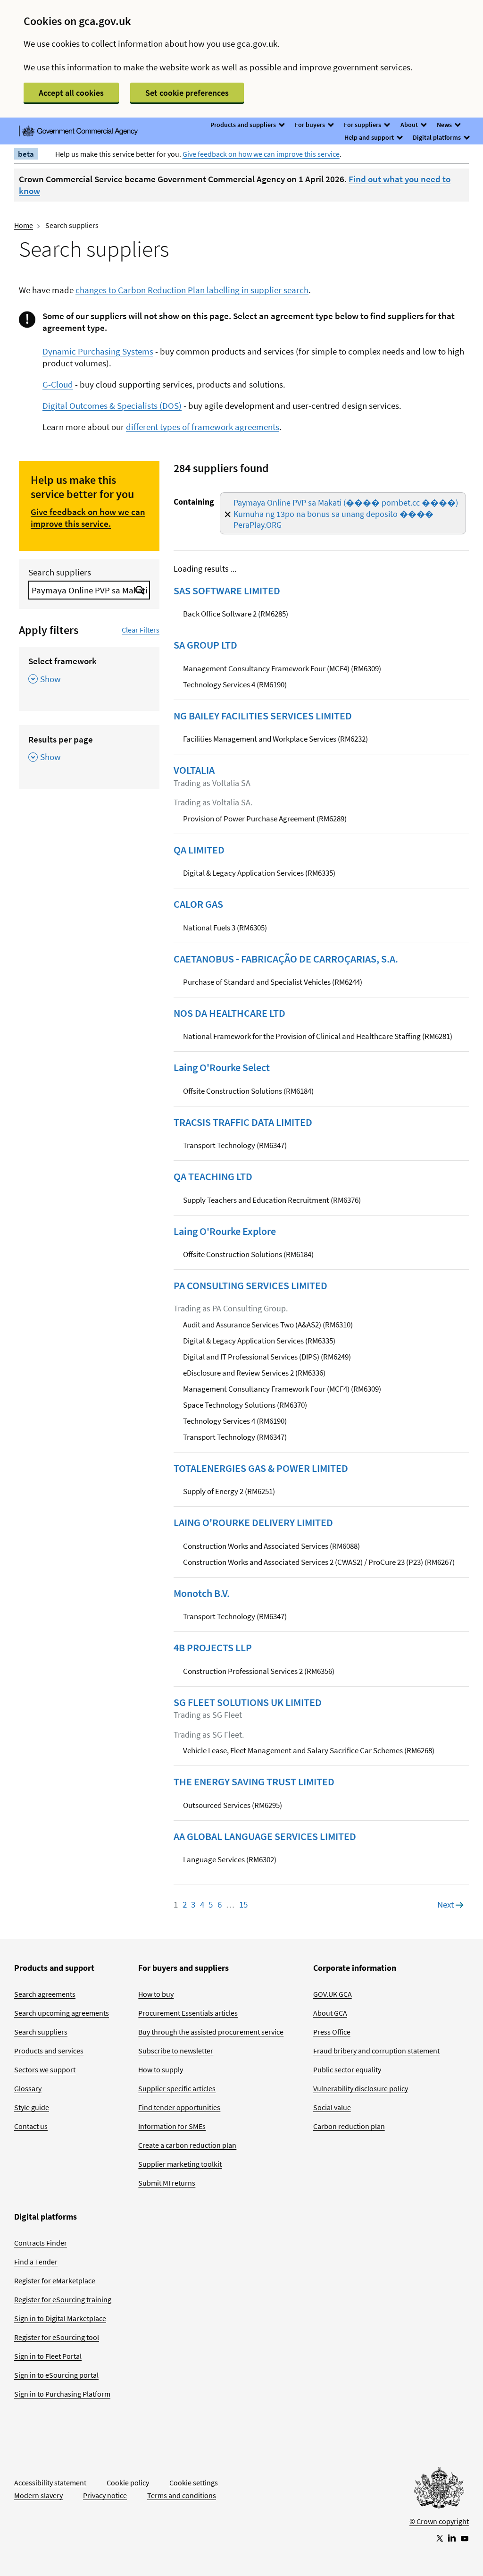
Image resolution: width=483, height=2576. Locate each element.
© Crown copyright (439, 2521)
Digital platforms (437, 137)
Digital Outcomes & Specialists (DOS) (112, 405)
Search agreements (45, 1994)
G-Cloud (58, 384)
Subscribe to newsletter (176, 2051)
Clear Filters (141, 630)
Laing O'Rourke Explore (225, 1231)
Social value (332, 2107)
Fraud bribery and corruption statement (376, 2051)
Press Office (332, 2032)
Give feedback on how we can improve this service (261, 154)
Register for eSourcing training (63, 2299)
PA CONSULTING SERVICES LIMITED (250, 1285)
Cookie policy (128, 2483)
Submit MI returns (167, 2183)
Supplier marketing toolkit (180, 2164)
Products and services (49, 2051)
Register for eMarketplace (55, 2280)
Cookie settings (194, 2483)
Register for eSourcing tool (57, 2337)
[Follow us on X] (439, 2538)
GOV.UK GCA (333, 1994)
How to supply (161, 2069)
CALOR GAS (198, 904)
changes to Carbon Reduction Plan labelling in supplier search (192, 290)
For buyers (311, 125)
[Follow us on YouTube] (465, 2538)
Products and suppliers (244, 125)
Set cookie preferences (187, 93)
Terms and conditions (182, 2495)
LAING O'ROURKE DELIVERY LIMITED (253, 1522)
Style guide (32, 2107)
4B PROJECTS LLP (213, 1647)
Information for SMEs (172, 2126)
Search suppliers (60, 572)
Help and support (370, 137)
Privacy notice (105, 2495)
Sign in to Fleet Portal (48, 2356)
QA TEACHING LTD (213, 1176)
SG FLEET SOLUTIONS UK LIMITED (248, 1702)
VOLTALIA (194, 770)
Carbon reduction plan (349, 2126)
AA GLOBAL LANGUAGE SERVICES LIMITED (265, 1836)
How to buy (156, 1994)
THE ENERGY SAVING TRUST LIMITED (254, 1782)
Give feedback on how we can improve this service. (88, 518)
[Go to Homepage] (439, 2490)
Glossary (28, 2088)
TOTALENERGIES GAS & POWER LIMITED (261, 1468)
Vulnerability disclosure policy (361, 2088)
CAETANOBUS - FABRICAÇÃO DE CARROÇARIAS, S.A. (286, 959)
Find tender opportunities (179, 2107)
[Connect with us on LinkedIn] (452, 2538)
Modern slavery (38, 2495)
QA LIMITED (199, 850)
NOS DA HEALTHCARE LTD (229, 1013)
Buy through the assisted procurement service (211, 2032)
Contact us (31, 2126)
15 (243, 1904)
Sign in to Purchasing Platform (62, 2394)
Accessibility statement (50, 2483)
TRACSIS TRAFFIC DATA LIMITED (243, 1122)
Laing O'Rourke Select (222, 1067)
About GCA (330, 2013)
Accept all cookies (71, 93)
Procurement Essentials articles (188, 2013)
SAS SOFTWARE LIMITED (227, 591)
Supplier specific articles (177, 2088)
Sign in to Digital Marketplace (60, 2318)
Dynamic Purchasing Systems (98, 351)
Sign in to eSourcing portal (56, 2375)
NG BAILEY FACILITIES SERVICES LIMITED (263, 716)
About (410, 125)
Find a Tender (36, 2262)
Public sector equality (347, 2069)
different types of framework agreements (203, 427)
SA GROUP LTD (205, 645)
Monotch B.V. (202, 1593)
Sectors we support (45, 2069)
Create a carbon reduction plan (187, 2145)
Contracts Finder (41, 2243)
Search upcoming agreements (62, 2013)
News (445, 125)
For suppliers (363, 125)
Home (24, 225)
